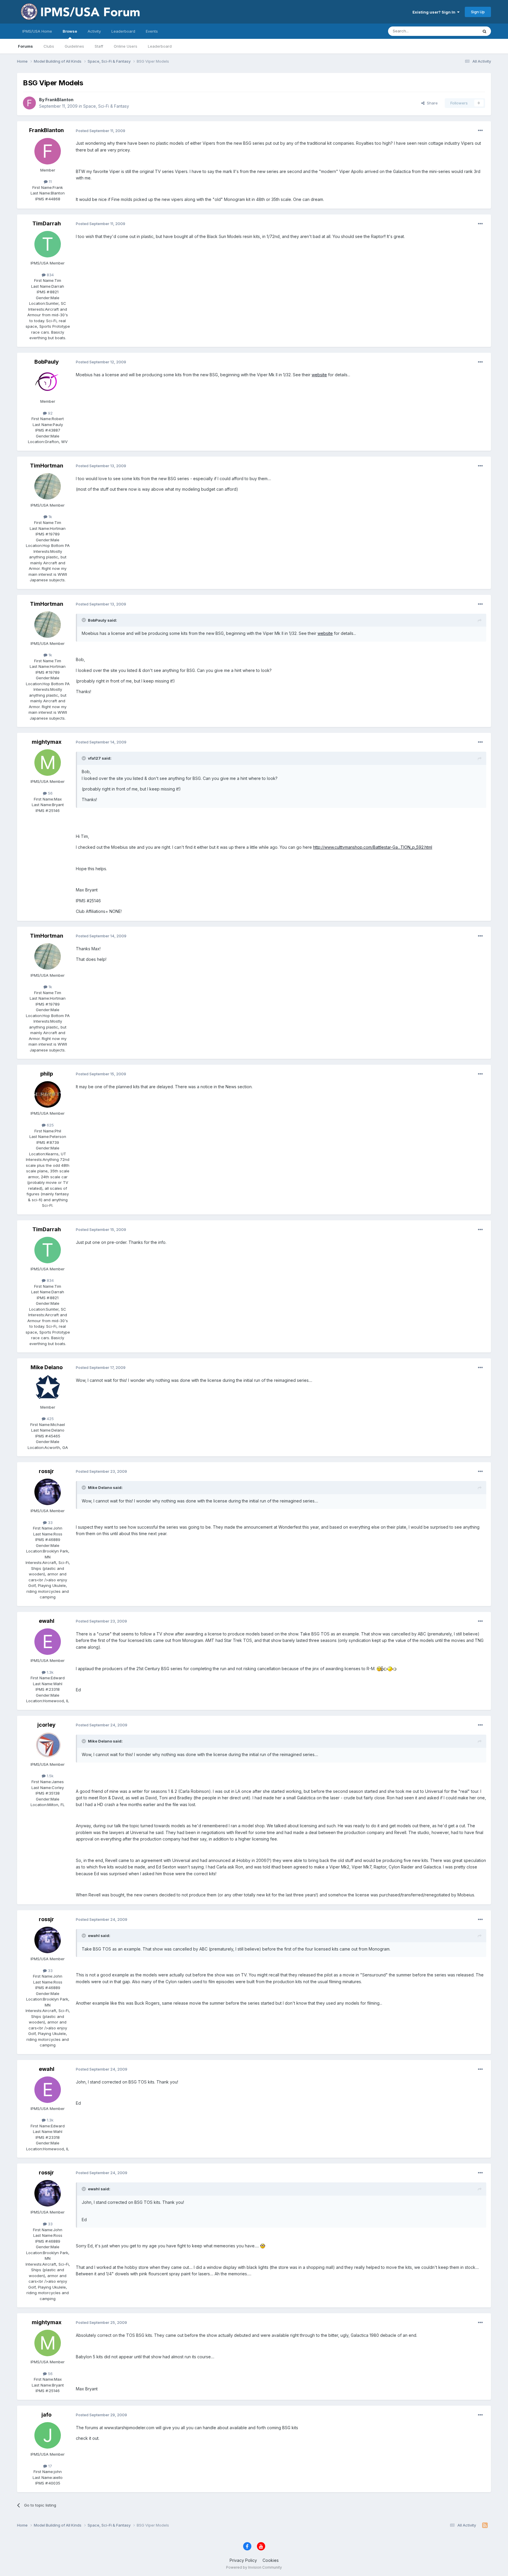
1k (50, 517)
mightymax (47, 742)
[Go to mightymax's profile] (48, 763)
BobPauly (47, 362)
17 (50, 2466)
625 (50, 1125)
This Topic (461, 31)
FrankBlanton (59, 100)
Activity (94, 31)
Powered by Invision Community (254, 2567)
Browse (70, 31)
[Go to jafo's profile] (48, 2435)
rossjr (46, 1471)
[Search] (484, 31)
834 (50, 275)
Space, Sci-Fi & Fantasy (106, 106)
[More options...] (480, 131)
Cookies (271, 2560)
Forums (25, 46)
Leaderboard (160, 46)
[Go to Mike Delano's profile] (48, 1388)
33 (50, 1522)
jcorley (46, 1725)
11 (50, 182)
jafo (46, 2415)
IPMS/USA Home (37, 31)
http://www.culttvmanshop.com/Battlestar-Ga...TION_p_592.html (373, 847)
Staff (99, 46)
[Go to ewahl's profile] (48, 1642)
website (319, 375)
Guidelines (74, 46)
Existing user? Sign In (435, 12)
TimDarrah (47, 223)
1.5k (50, 1776)
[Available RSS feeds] (485, 2525)
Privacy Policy (243, 2560)
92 (50, 413)
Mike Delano (47, 1367)
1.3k (50, 1672)
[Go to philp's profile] (48, 1094)
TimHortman (47, 466)
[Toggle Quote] (84, 620)
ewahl (47, 1621)
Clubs (49, 46)
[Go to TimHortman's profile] (48, 486)
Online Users (126, 46)
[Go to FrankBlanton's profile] (29, 103)
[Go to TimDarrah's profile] (48, 244)
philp (47, 1074)
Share (431, 103)
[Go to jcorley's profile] (48, 1745)
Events (152, 31)
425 (50, 1419)
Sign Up (478, 12)
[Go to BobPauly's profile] (48, 382)
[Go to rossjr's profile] (48, 1492)
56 (50, 793)
